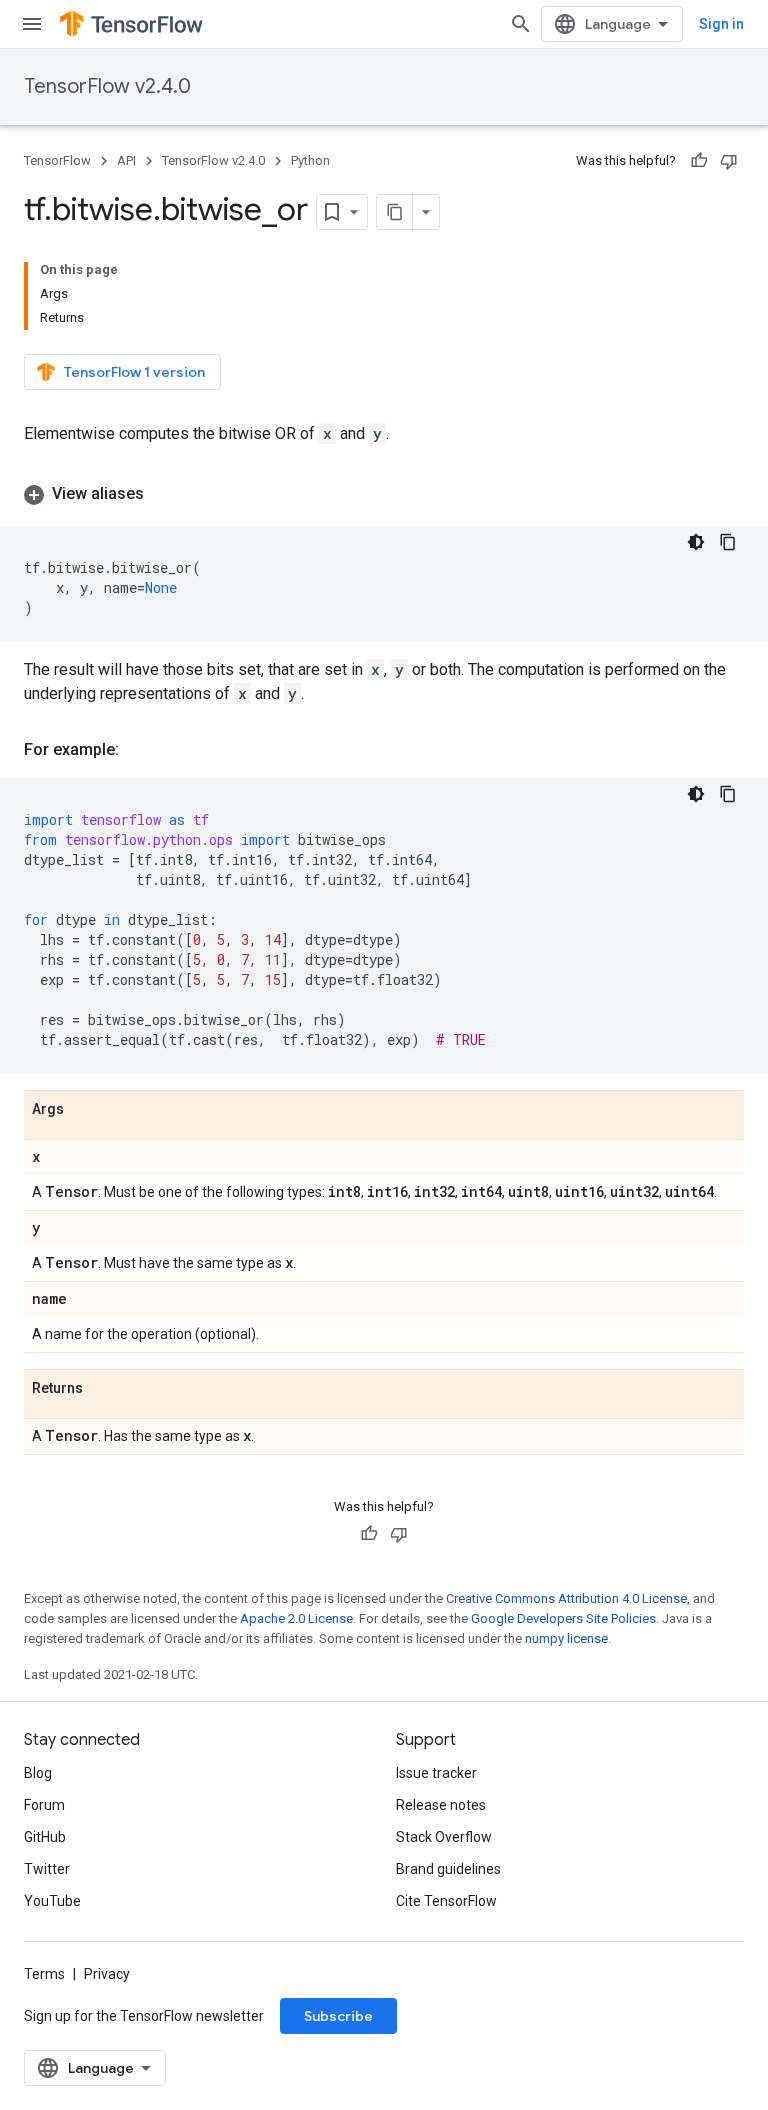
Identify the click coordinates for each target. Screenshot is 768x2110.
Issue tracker (436, 1773)
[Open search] (521, 24)
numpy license (566, 1638)
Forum (44, 1805)
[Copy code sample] (728, 542)
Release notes (441, 1805)
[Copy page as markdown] (395, 212)
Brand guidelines (448, 1869)
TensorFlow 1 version (134, 372)
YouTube (52, 1901)
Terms (44, 1974)
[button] (384, 494)
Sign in (721, 24)
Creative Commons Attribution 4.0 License (566, 1598)
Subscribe (338, 2016)
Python (310, 160)
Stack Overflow (444, 1837)
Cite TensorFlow (446, 1901)
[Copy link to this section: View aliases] (164, 494)
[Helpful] (699, 161)
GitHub (45, 1837)
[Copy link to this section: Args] (84, 1110)
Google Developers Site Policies (563, 1618)
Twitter (47, 1869)
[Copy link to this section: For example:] (139, 750)
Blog (38, 1773)
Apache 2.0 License (296, 1618)
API (126, 160)
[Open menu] (32, 24)
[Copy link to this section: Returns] (103, 1389)
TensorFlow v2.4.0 (107, 86)
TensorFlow (57, 160)
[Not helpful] (729, 161)
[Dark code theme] (696, 542)
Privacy (107, 1974)
